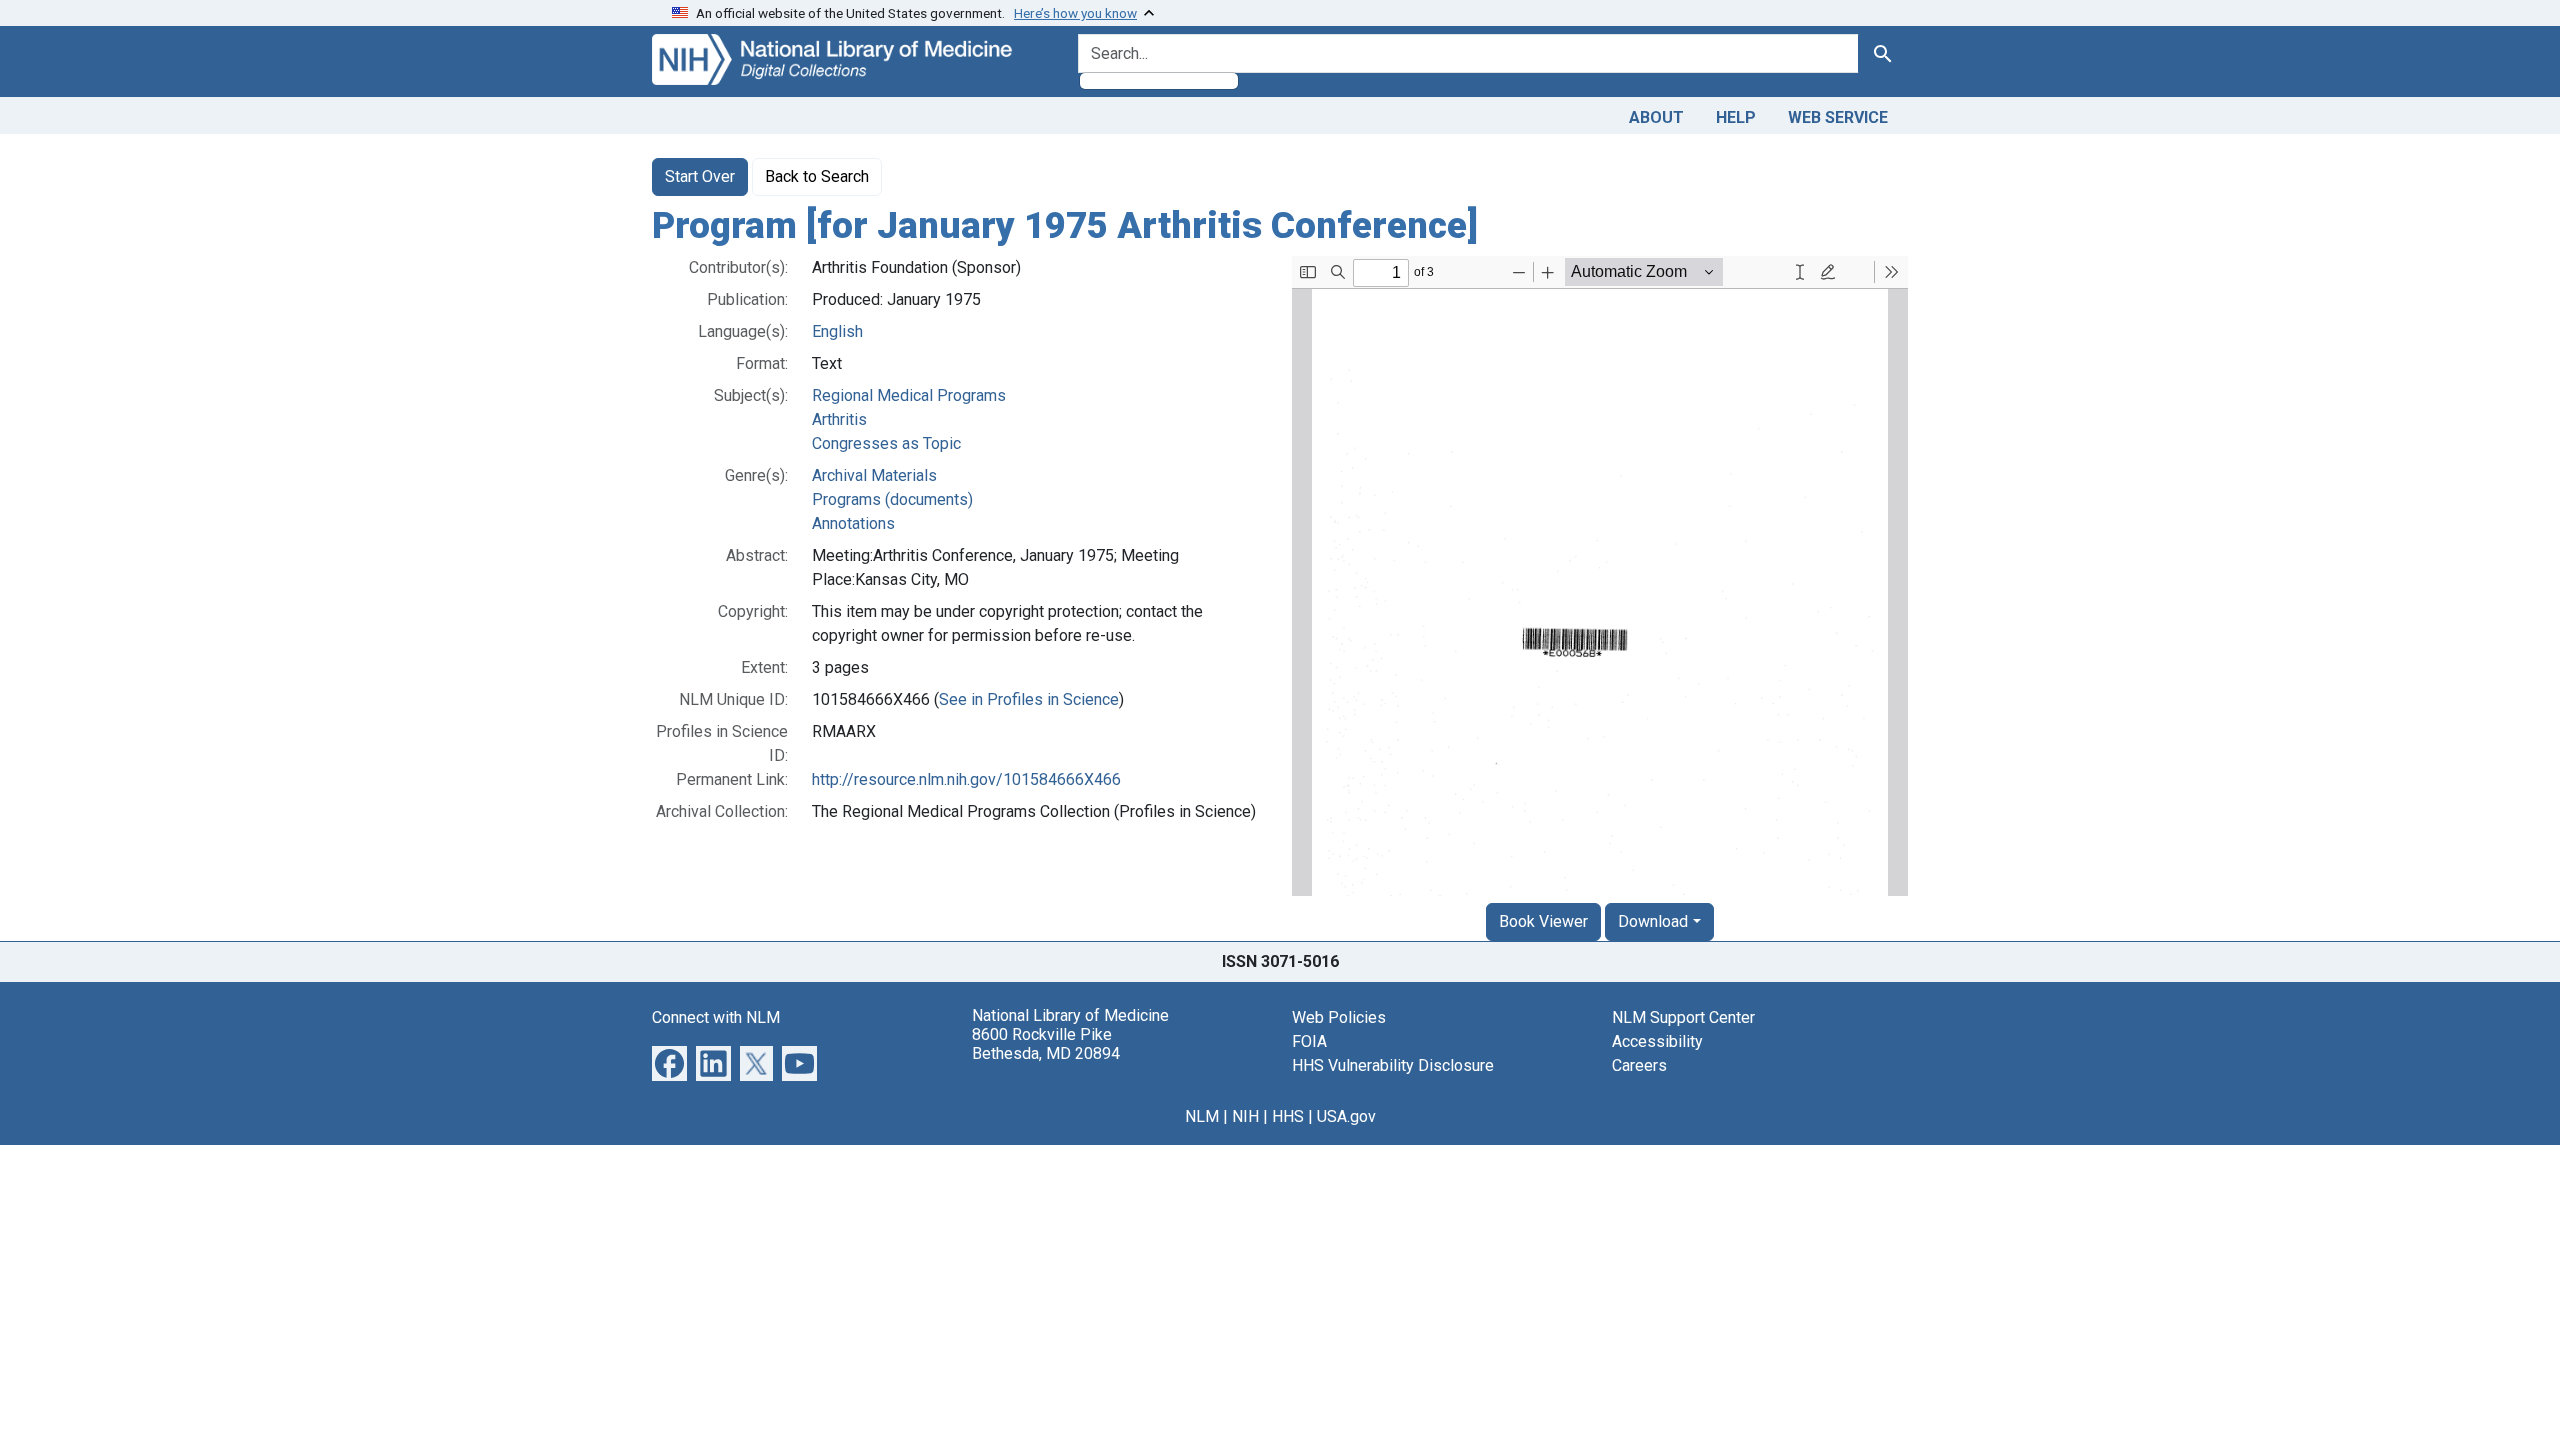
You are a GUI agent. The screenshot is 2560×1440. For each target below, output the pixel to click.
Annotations (853, 523)
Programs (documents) (892, 499)
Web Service (1838, 117)
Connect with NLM (716, 1017)
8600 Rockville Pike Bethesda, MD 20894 (1046, 1044)
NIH (1245, 1116)
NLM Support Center (1683, 1017)
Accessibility (1657, 1041)
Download (1653, 921)
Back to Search (817, 176)
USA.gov (1346, 1116)
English (837, 331)
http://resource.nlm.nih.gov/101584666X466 (966, 779)
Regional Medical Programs (909, 395)
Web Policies (1339, 1017)
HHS (1288, 1116)
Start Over (700, 176)
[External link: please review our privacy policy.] (669, 1061)
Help (1736, 117)
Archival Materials (874, 475)
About (1656, 117)
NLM (1202, 1116)
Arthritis (839, 419)
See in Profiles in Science (1029, 699)
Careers (1639, 1065)
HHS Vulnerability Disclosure (1393, 1065)
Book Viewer (1543, 921)
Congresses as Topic (886, 443)
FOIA (1309, 1041)
